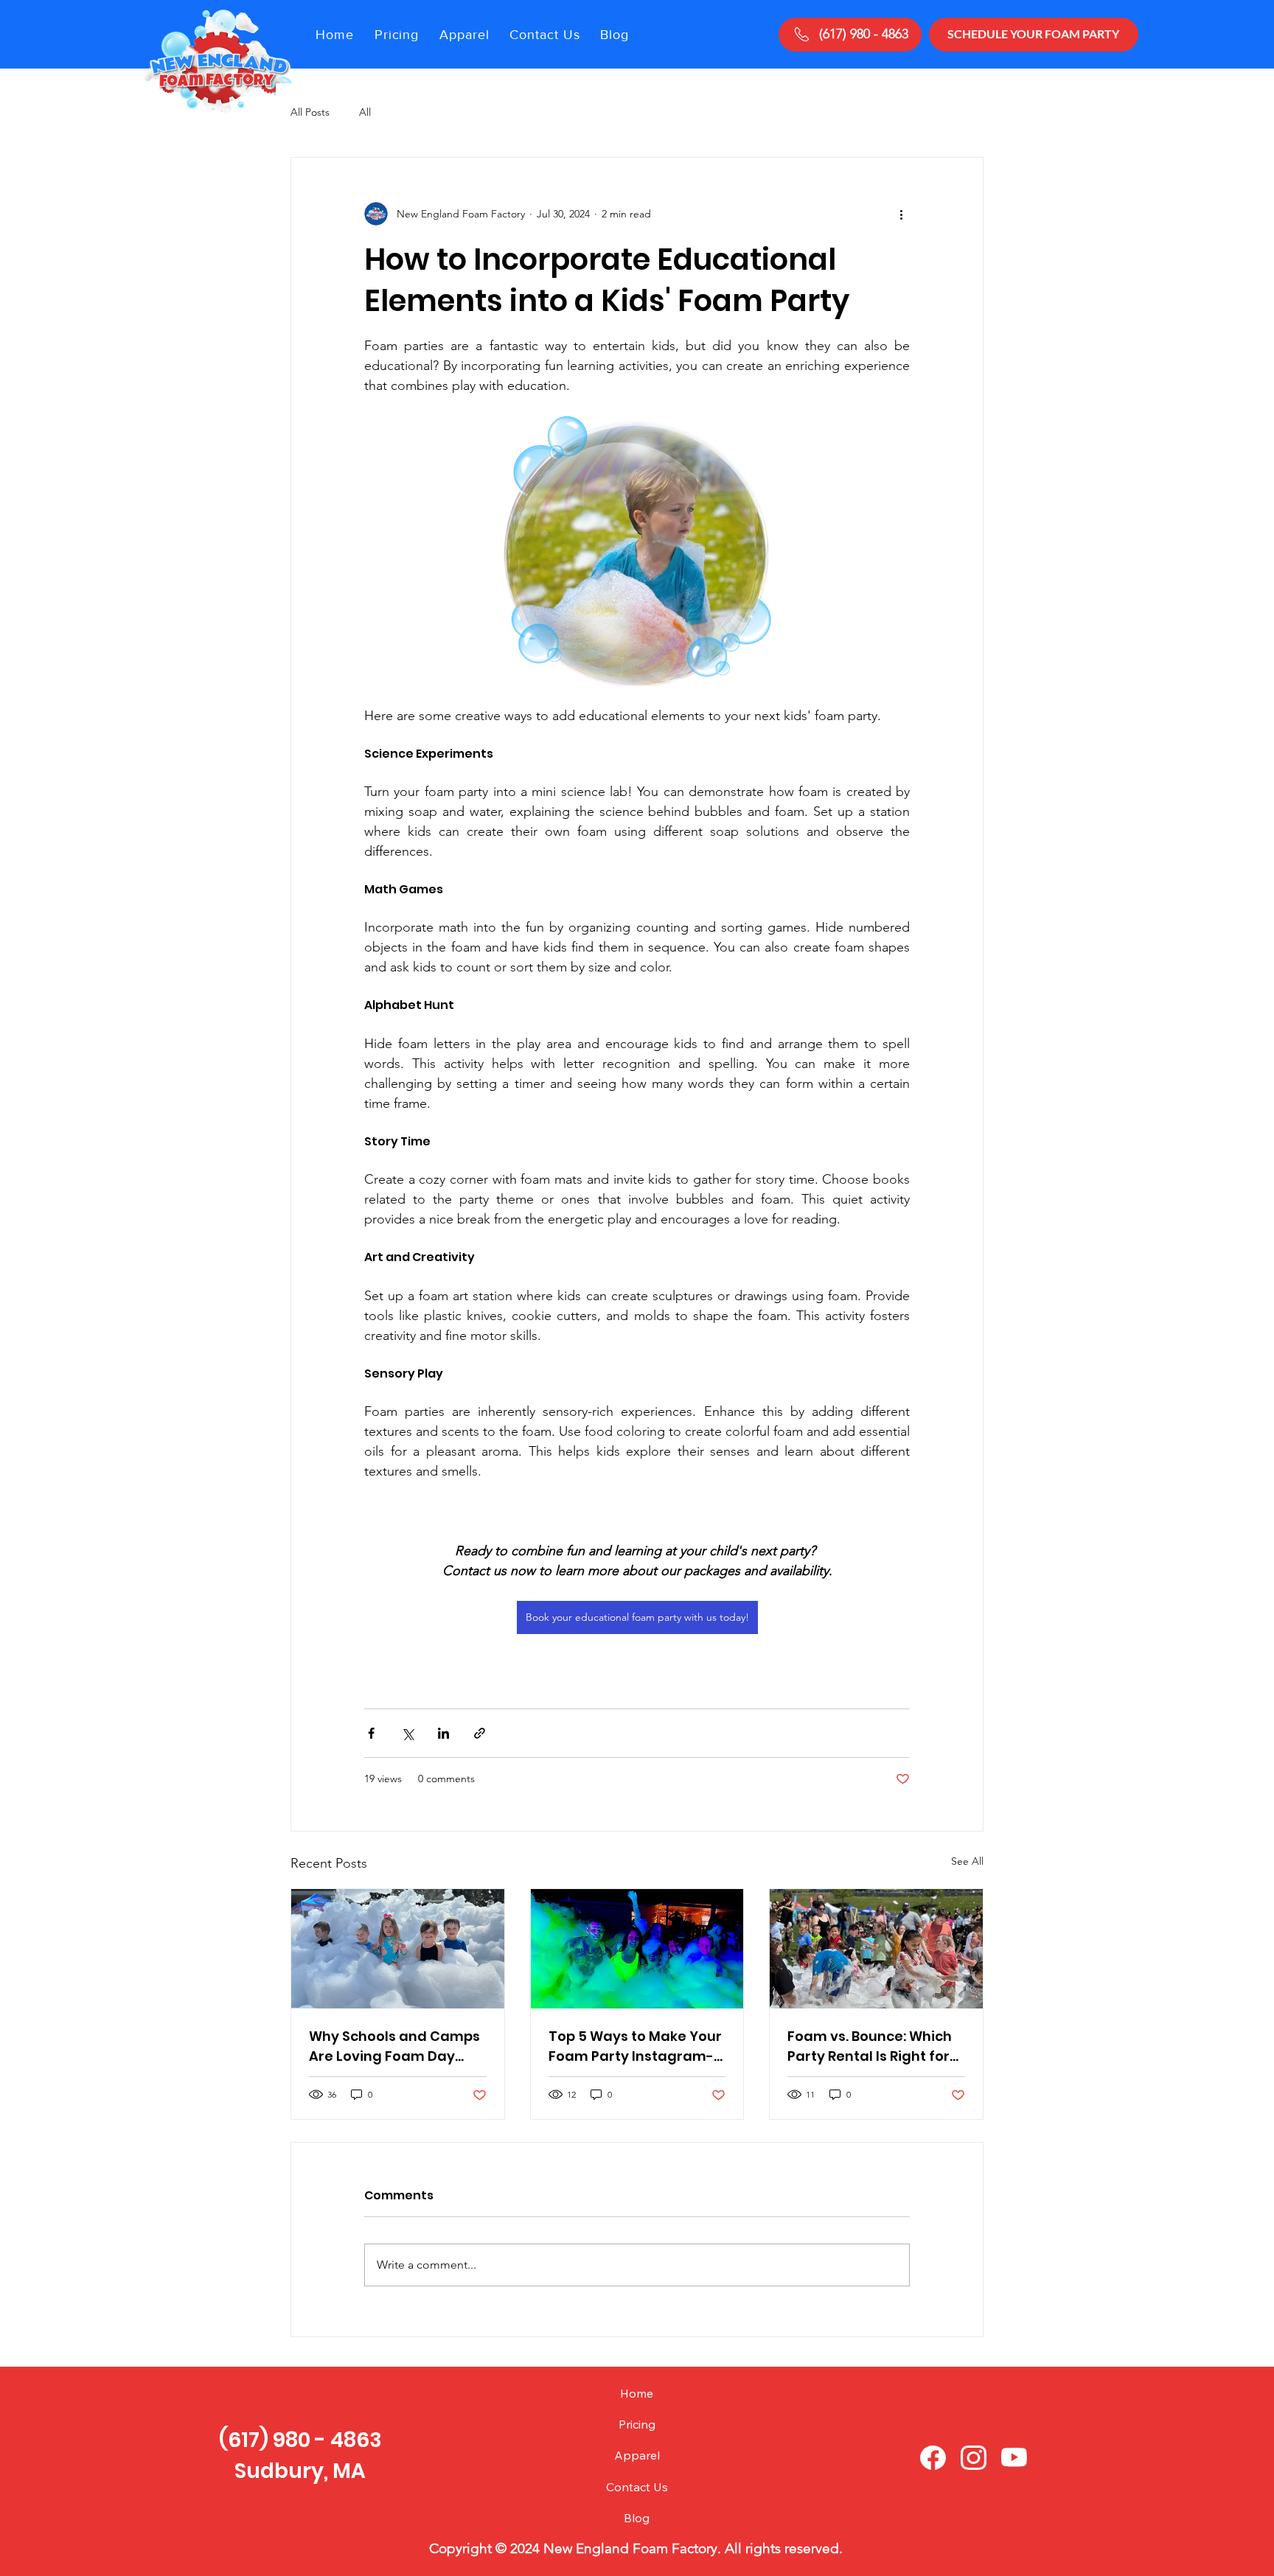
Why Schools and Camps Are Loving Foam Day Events (394, 2046)
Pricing (637, 2424)
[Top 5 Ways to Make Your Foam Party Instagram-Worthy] (637, 1949)
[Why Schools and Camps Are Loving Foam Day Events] (398, 1949)
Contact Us (637, 2487)
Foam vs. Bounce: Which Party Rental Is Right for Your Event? (870, 2046)
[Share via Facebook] (371, 1733)
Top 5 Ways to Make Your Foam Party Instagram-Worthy (635, 2046)
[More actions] (901, 214)
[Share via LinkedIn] (443, 1733)
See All (967, 1861)
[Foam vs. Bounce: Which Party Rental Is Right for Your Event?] (876, 1949)
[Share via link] (480, 1733)
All (365, 112)
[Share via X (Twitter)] (407, 1733)
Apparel (637, 2455)
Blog (637, 2518)
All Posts (310, 112)
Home (637, 2393)
